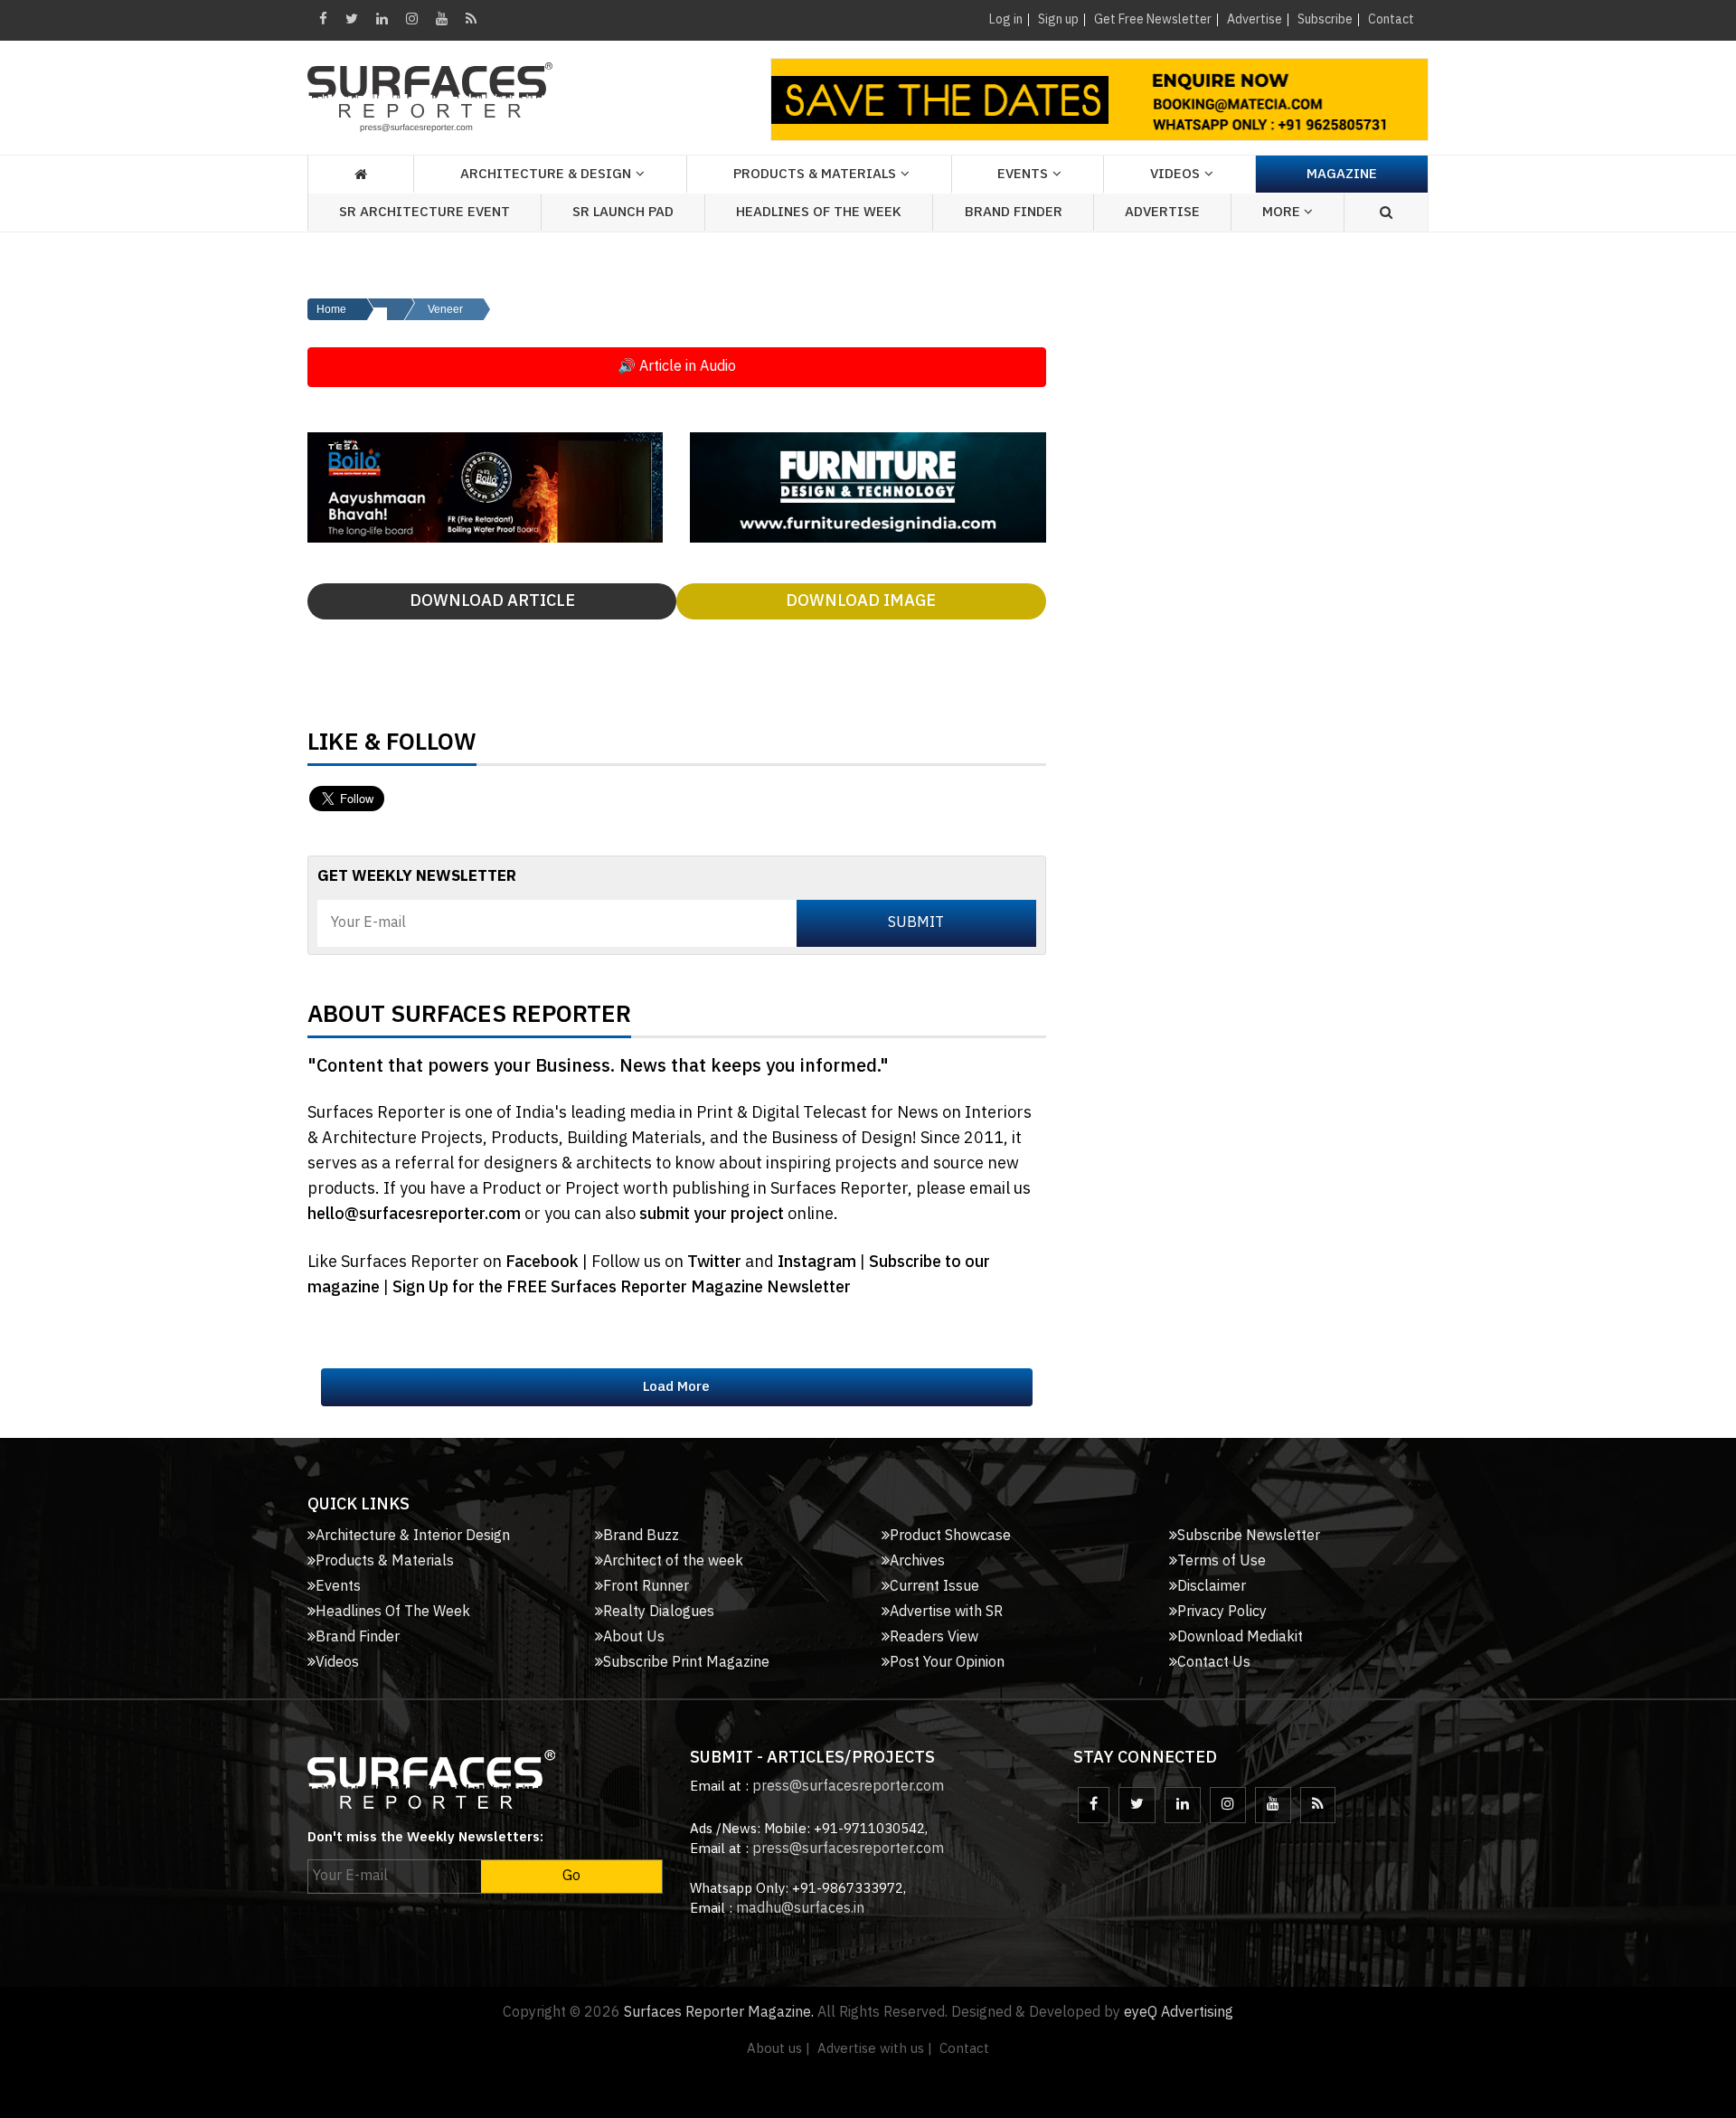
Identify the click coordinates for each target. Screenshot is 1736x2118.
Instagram (819, 1262)
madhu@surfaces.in (800, 1909)
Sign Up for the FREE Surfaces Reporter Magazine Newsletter (622, 1288)
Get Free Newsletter (1153, 19)
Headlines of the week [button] (819, 212)
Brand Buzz (641, 1536)
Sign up (1058, 19)
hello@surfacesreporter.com (414, 1215)
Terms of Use (1222, 1561)
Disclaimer (1212, 1587)
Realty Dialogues (659, 1612)
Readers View (934, 1637)
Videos (1175, 174)
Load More (676, 1387)
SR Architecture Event (425, 212)
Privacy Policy (1222, 1612)
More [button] (1283, 212)
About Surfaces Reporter (469, 1019)
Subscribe (1325, 19)
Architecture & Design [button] (546, 174)
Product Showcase (950, 1536)
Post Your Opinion (947, 1663)
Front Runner (646, 1587)
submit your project (712, 1215)
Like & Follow (392, 747)
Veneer (445, 309)
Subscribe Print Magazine (686, 1663)
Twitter (716, 1262)
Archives (917, 1561)
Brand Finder (1014, 212)
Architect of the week (673, 1561)
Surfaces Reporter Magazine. (719, 2013)
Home (331, 309)
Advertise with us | (875, 2049)
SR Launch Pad (623, 212)
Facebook (544, 1262)
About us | (778, 2049)
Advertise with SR (946, 1612)
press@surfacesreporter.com (848, 1787)
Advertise (1255, 19)
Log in (1006, 19)
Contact (1391, 19)
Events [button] (1023, 174)
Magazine (1342, 174)
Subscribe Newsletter (1249, 1536)
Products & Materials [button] (815, 174)
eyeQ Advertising (1179, 2013)
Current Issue (934, 1587)
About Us (634, 1637)
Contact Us (1214, 1663)
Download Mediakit (1240, 1637)
